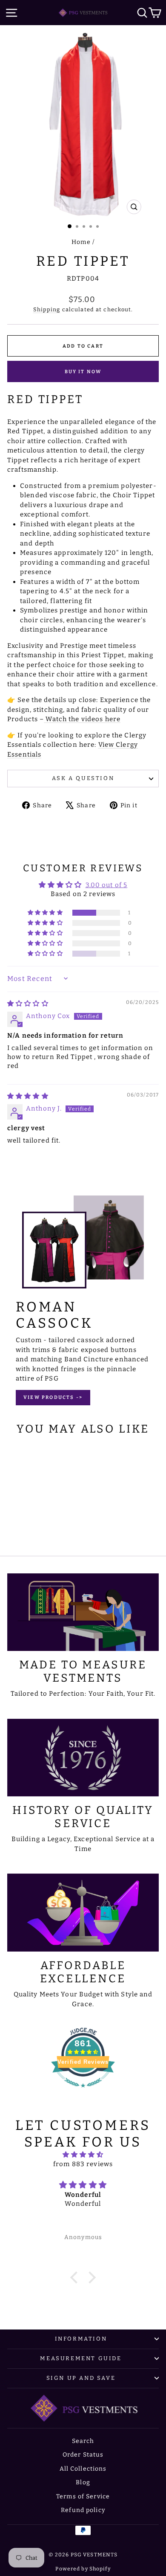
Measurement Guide (81, 2358)
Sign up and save (81, 2378)
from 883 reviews (83, 2164)
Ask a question (83, 778)
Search (83, 2441)
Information (81, 2339)
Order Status (83, 2455)
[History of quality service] (83, 1758)
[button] (46, 913)
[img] (28, 1004)
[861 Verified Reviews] (83, 2092)
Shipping (47, 309)
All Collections (83, 2469)
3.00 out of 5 (107, 885)
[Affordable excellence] (83, 1912)
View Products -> (53, 1397)
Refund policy (83, 2510)
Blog (83, 2482)
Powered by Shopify (83, 2569)
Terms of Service (83, 2496)
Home (81, 242)
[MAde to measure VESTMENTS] (83, 1612)
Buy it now (83, 372)
